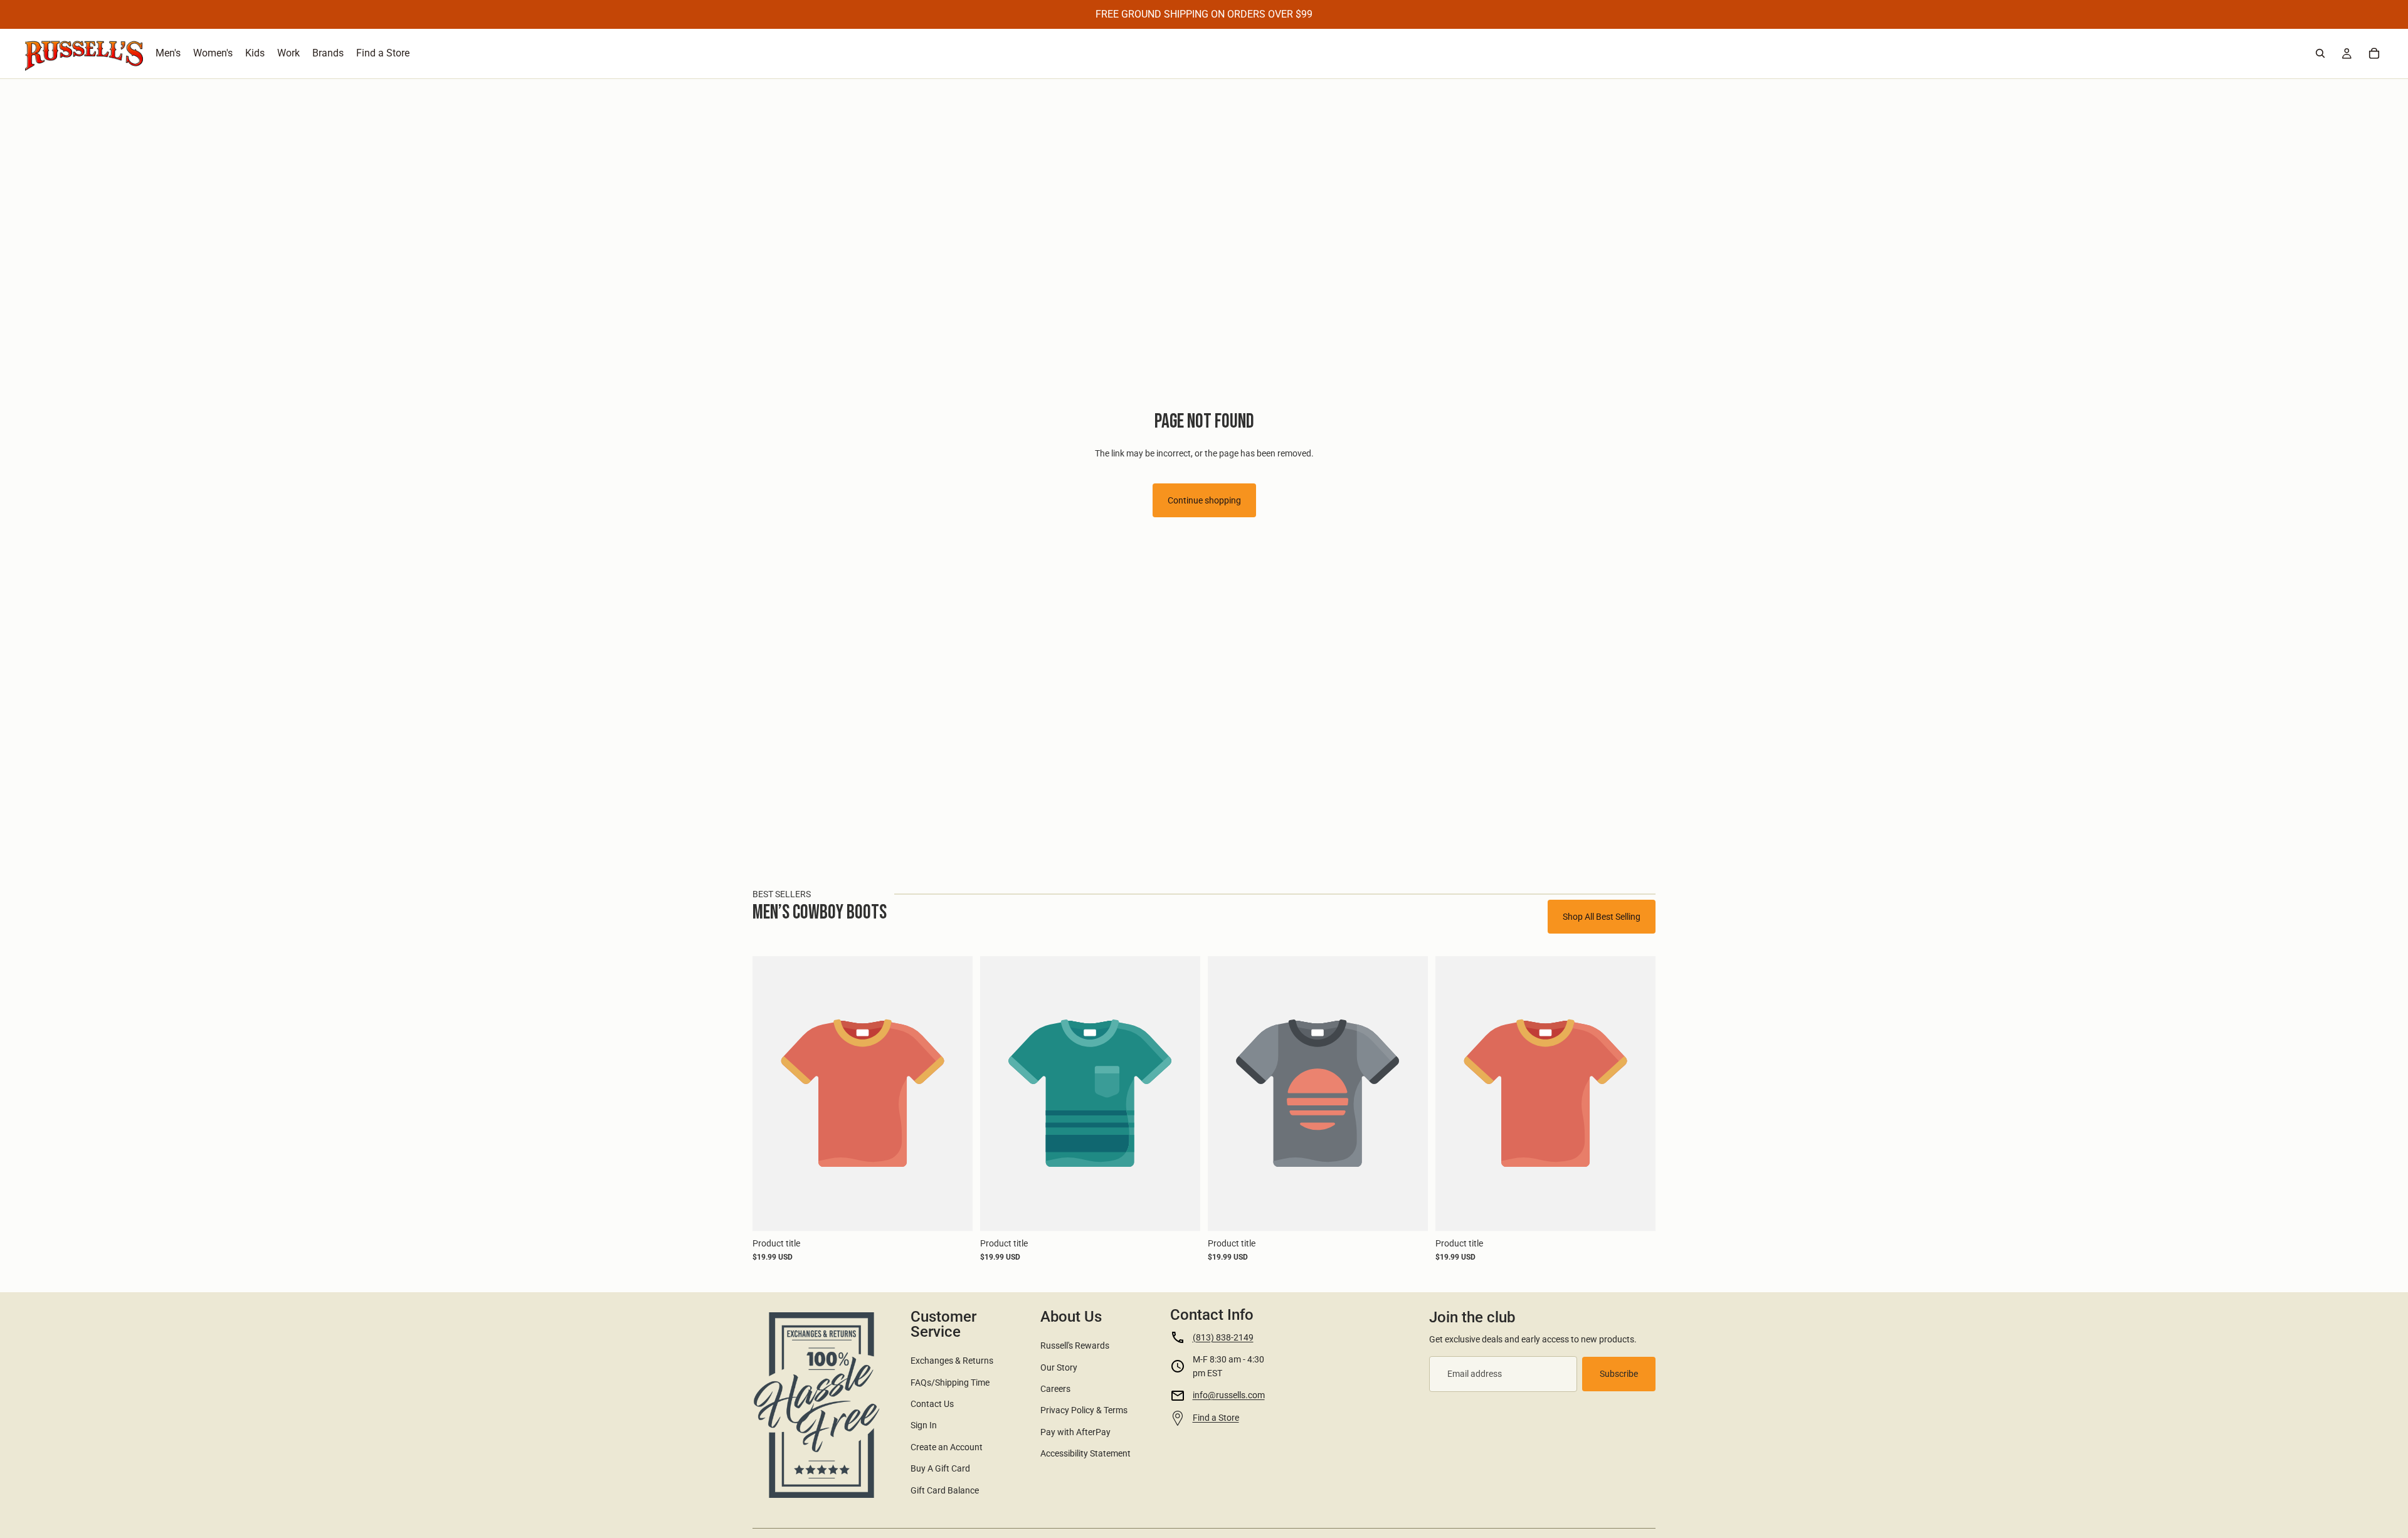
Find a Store (1216, 1418)
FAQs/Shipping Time (950, 1383)
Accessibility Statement (1085, 1453)
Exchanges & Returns (952, 1361)
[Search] (2320, 53)
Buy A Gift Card (940, 1468)
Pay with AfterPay (1075, 1432)
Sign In (924, 1425)
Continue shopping (1204, 500)
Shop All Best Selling (1602, 917)
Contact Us (932, 1404)
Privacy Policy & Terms (1084, 1410)
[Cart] (2374, 53)
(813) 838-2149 (1223, 1337)
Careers (1055, 1389)
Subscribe (1619, 1374)
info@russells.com (1229, 1395)
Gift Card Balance (945, 1490)
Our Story (1059, 1367)
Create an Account (947, 1447)
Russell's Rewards (1075, 1346)
